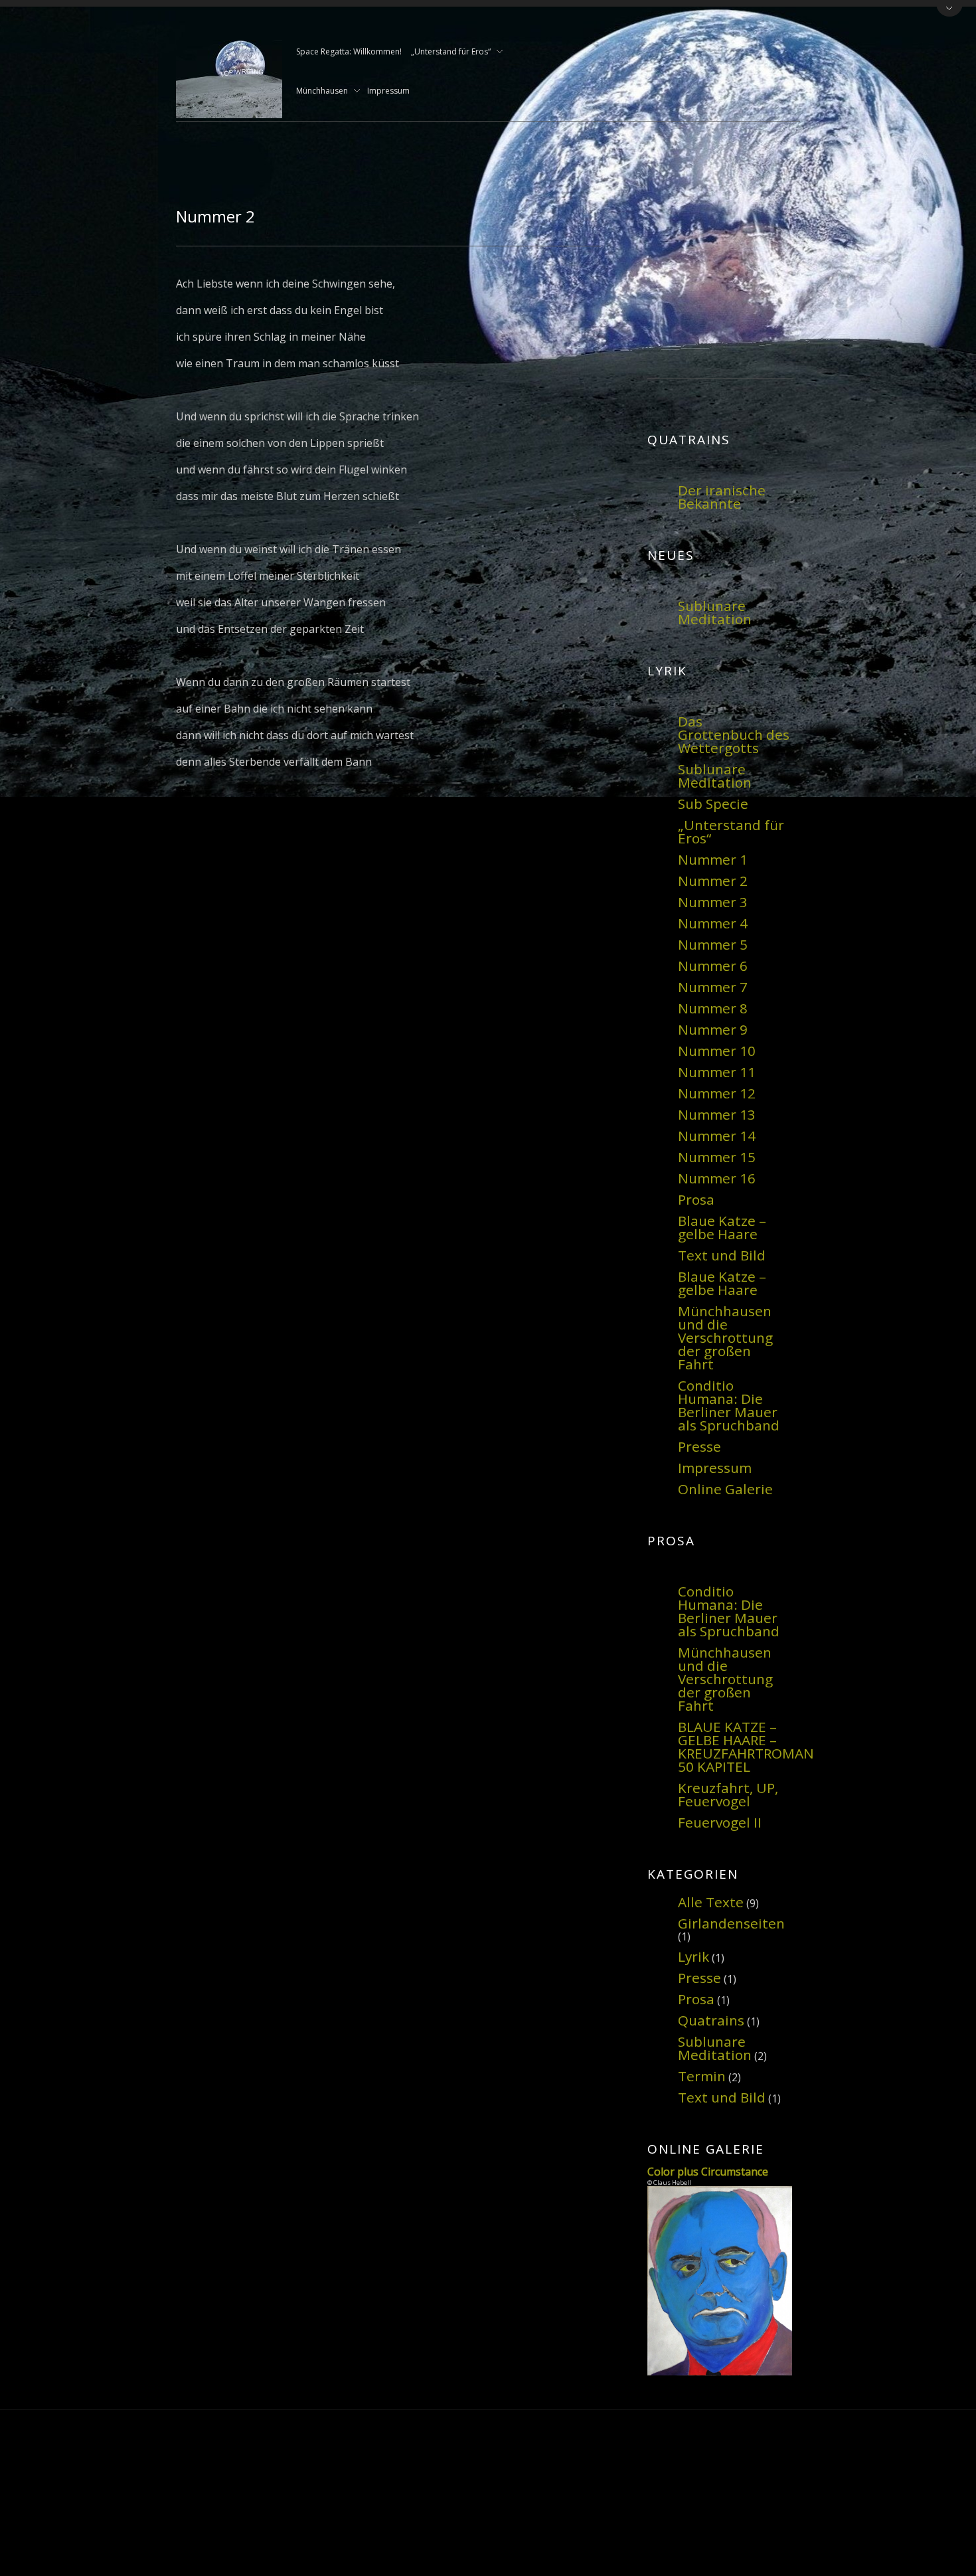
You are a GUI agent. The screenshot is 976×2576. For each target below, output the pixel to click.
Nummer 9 (713, 1029)
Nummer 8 (713, 1008)
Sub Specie (713, 804)
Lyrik (693, 1956)
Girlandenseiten (731, 1923)
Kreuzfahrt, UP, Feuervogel (728, 1794)
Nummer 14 (717, 1136)
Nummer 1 (713, 859)
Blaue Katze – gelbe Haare (722, 1227)
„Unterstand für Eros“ (451, 52)
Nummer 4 (713, 923)
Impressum (388, 91)
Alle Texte (711, 1902)
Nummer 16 (717, 1178)
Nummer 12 (717, 1093)
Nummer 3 (713, 902)
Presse (699, 1446)
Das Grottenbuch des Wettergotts (734, 734)
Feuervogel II (720, 1822)
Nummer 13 (717, 1114)
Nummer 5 (713, 944)
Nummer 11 (717, 1072)
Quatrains (711, 2020)
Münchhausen (322, 92)
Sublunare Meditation (715, 612)
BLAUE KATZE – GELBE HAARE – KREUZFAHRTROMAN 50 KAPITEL (746, 1747)
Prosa (696, 1199)
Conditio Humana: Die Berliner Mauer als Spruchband (729, 1405)
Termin (702, 2076)
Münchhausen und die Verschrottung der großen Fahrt (725, 1337)
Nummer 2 (713, 881)
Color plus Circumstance (708, 2172)
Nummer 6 (713, 966)
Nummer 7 (713, 987)
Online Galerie (725, 1489)
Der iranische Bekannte (722, 497)
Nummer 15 (717, 1157)
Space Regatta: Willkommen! (349, 51)
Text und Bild (722, 1255)
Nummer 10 (717, 1051)
